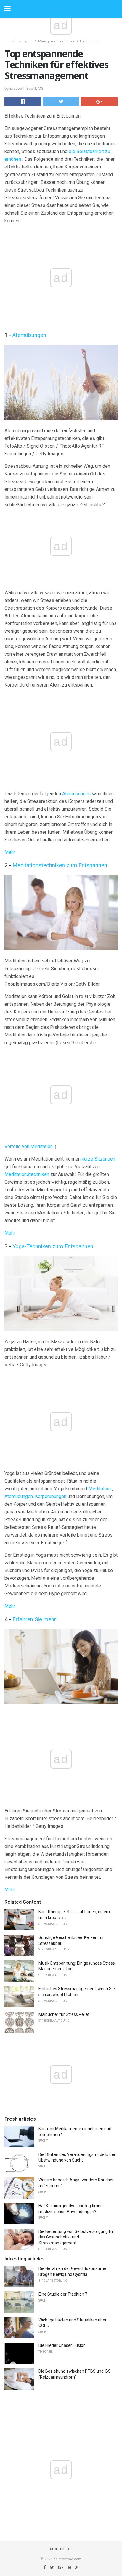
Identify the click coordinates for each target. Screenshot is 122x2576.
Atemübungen (29, 335)
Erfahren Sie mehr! (35, 1619)
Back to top (61, 2549)
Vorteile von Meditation (29, 1146)
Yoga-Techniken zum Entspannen (53, 1246)
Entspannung (90, 41)
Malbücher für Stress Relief (64, 2014)
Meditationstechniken (27, 1174)
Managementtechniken (57, 41)
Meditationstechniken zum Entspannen (60, 865)
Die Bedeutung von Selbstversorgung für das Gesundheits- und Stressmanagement (76, 2237)
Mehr (10, 852)
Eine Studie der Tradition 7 (63, 2294)
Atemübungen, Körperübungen (35, 1496)
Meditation (100, 1489)
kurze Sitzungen (98, 1159)
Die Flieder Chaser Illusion (62, 2345)
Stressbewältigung (19, 41)
